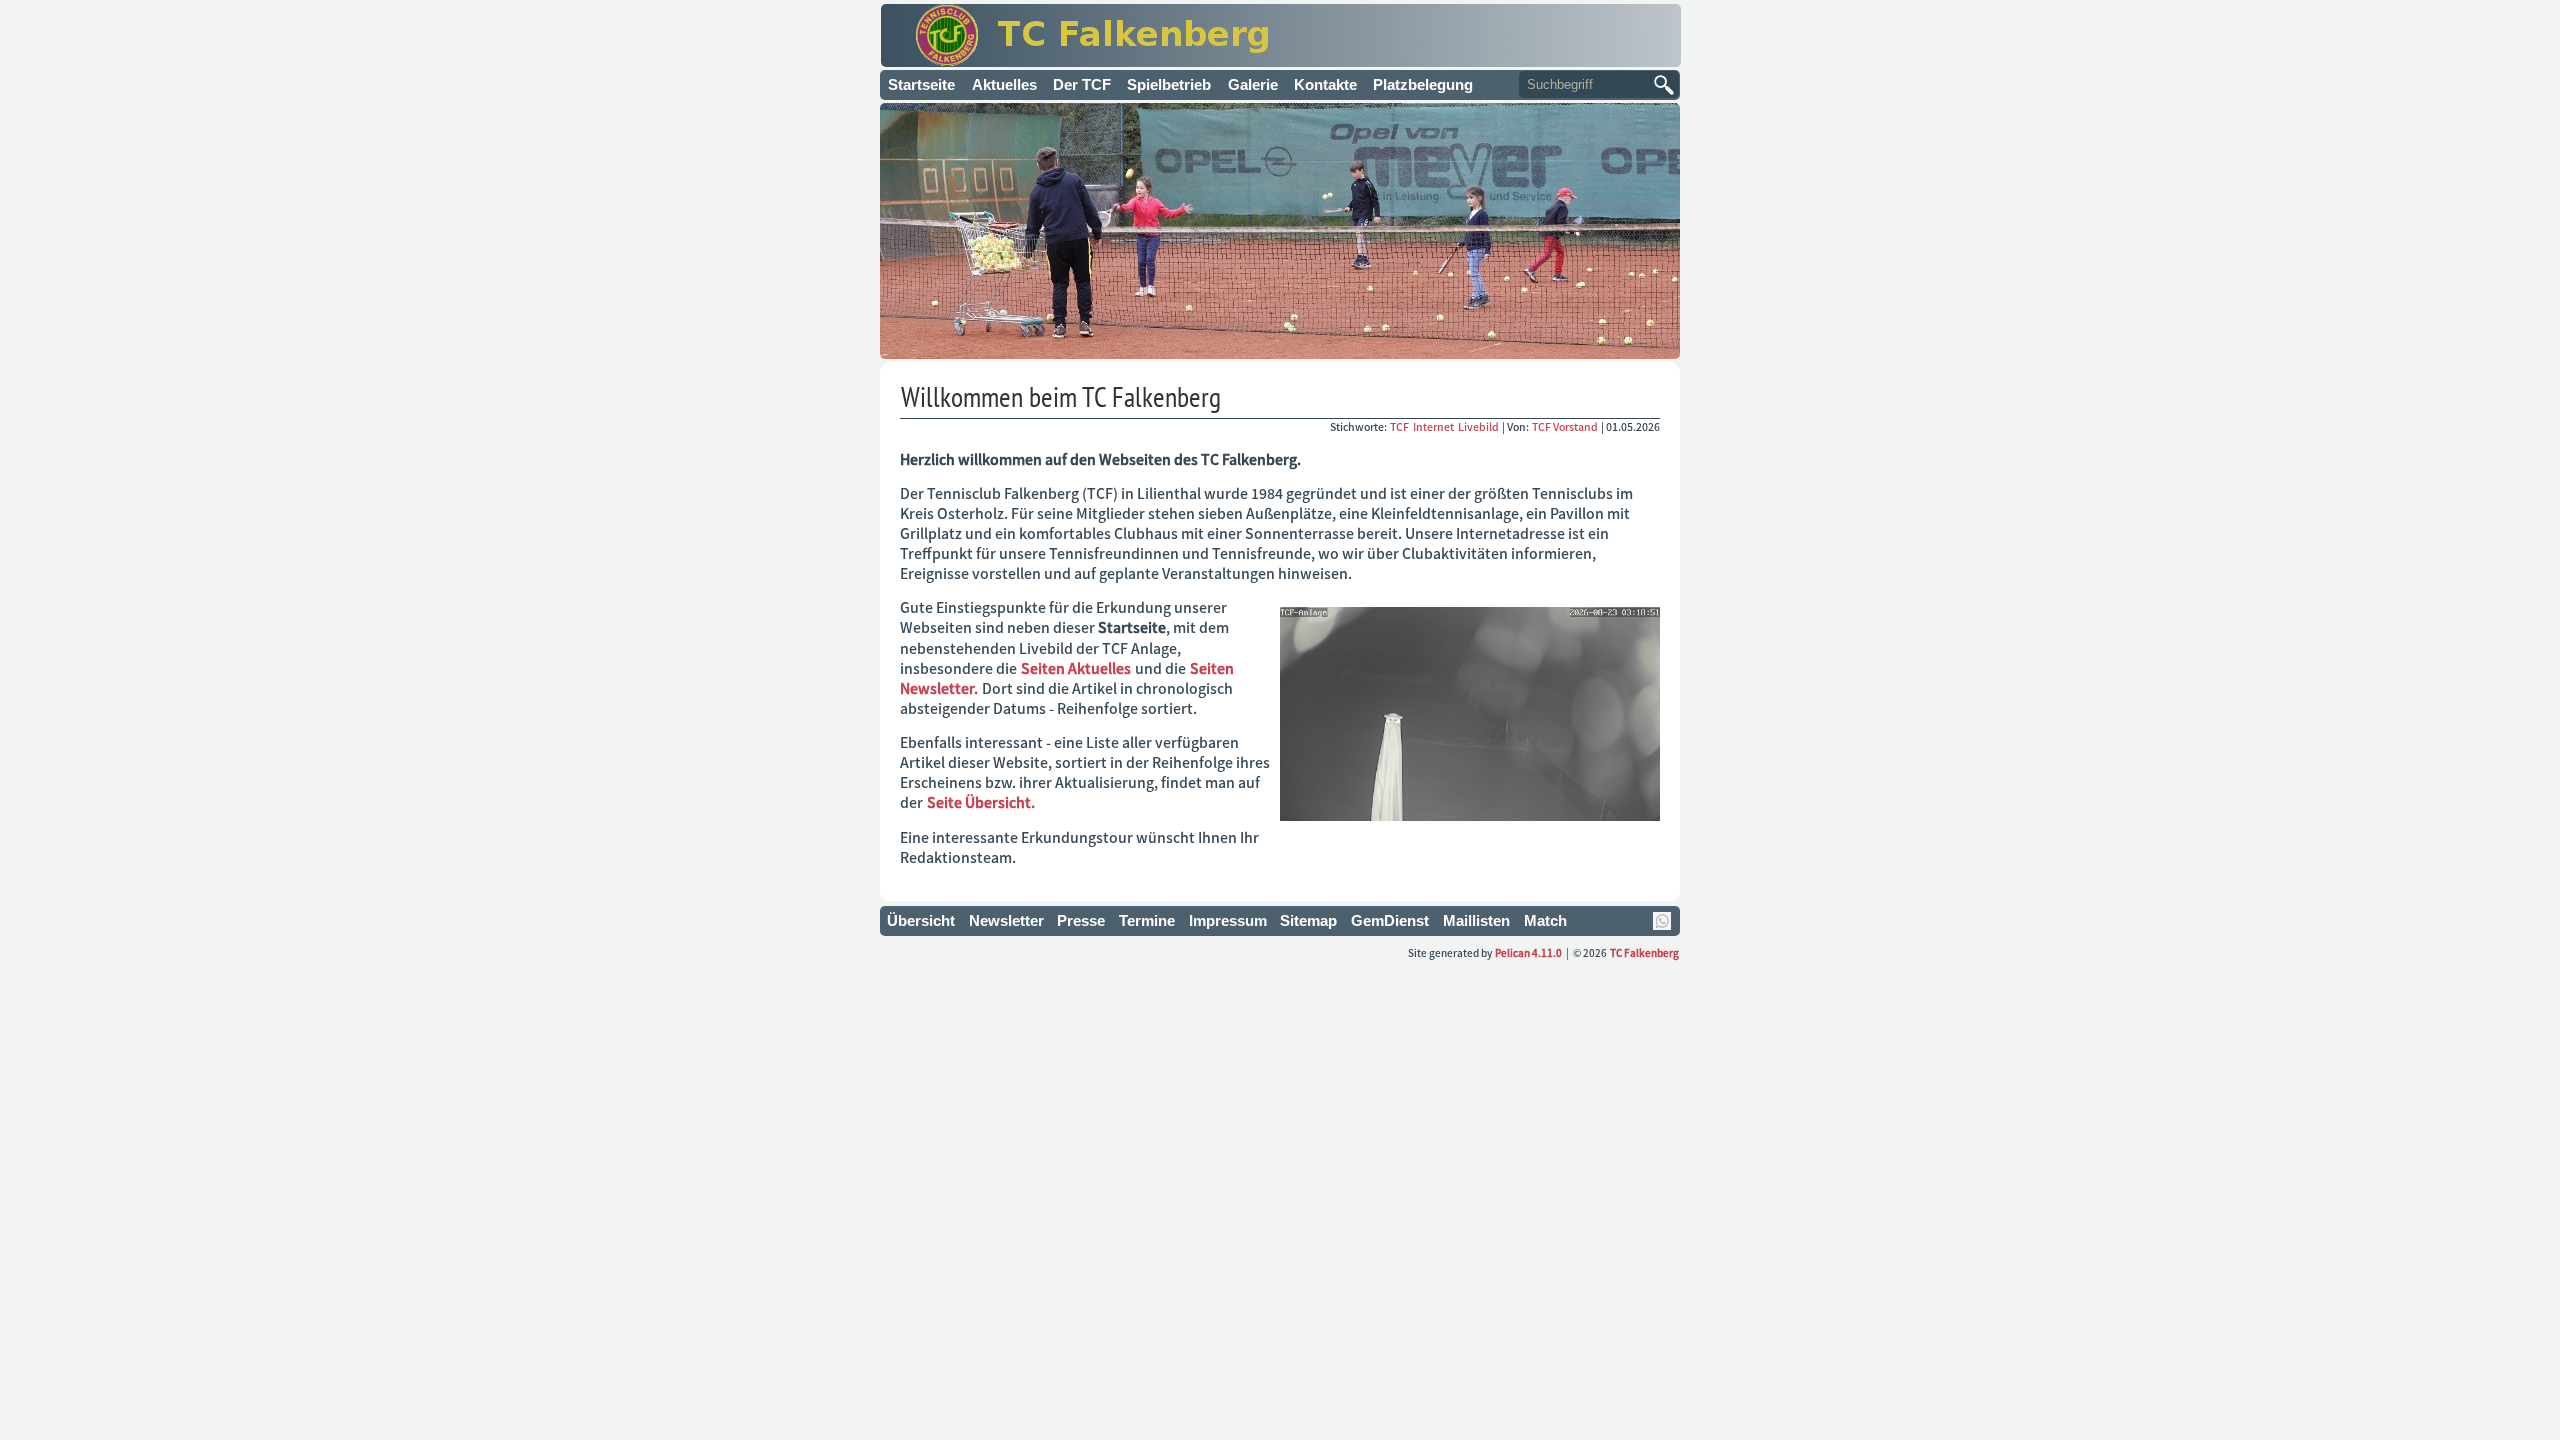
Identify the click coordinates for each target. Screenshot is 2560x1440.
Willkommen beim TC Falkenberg (1061, 396)
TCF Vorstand (1565, 426)
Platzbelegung (1423, 84)
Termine (1147, 920)
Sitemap (1308, 920)
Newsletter (1006, 920)
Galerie (1253, 84)
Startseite (921, 84)
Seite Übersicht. (981, 802)
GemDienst (1390, 920)
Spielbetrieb (1169, 84)
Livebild (1479, 426)
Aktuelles (1004, 84)
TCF (1400, 426)
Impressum (1228, 920)
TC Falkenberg (1644, 952)
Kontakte (1325, 84)
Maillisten (1476, 920)
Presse (1081, 920)
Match (1545, 920)
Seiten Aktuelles (1076, 668)
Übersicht (921, 920)
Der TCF (1082, 84)
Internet (1434, 426)
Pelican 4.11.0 (1528, 952)
